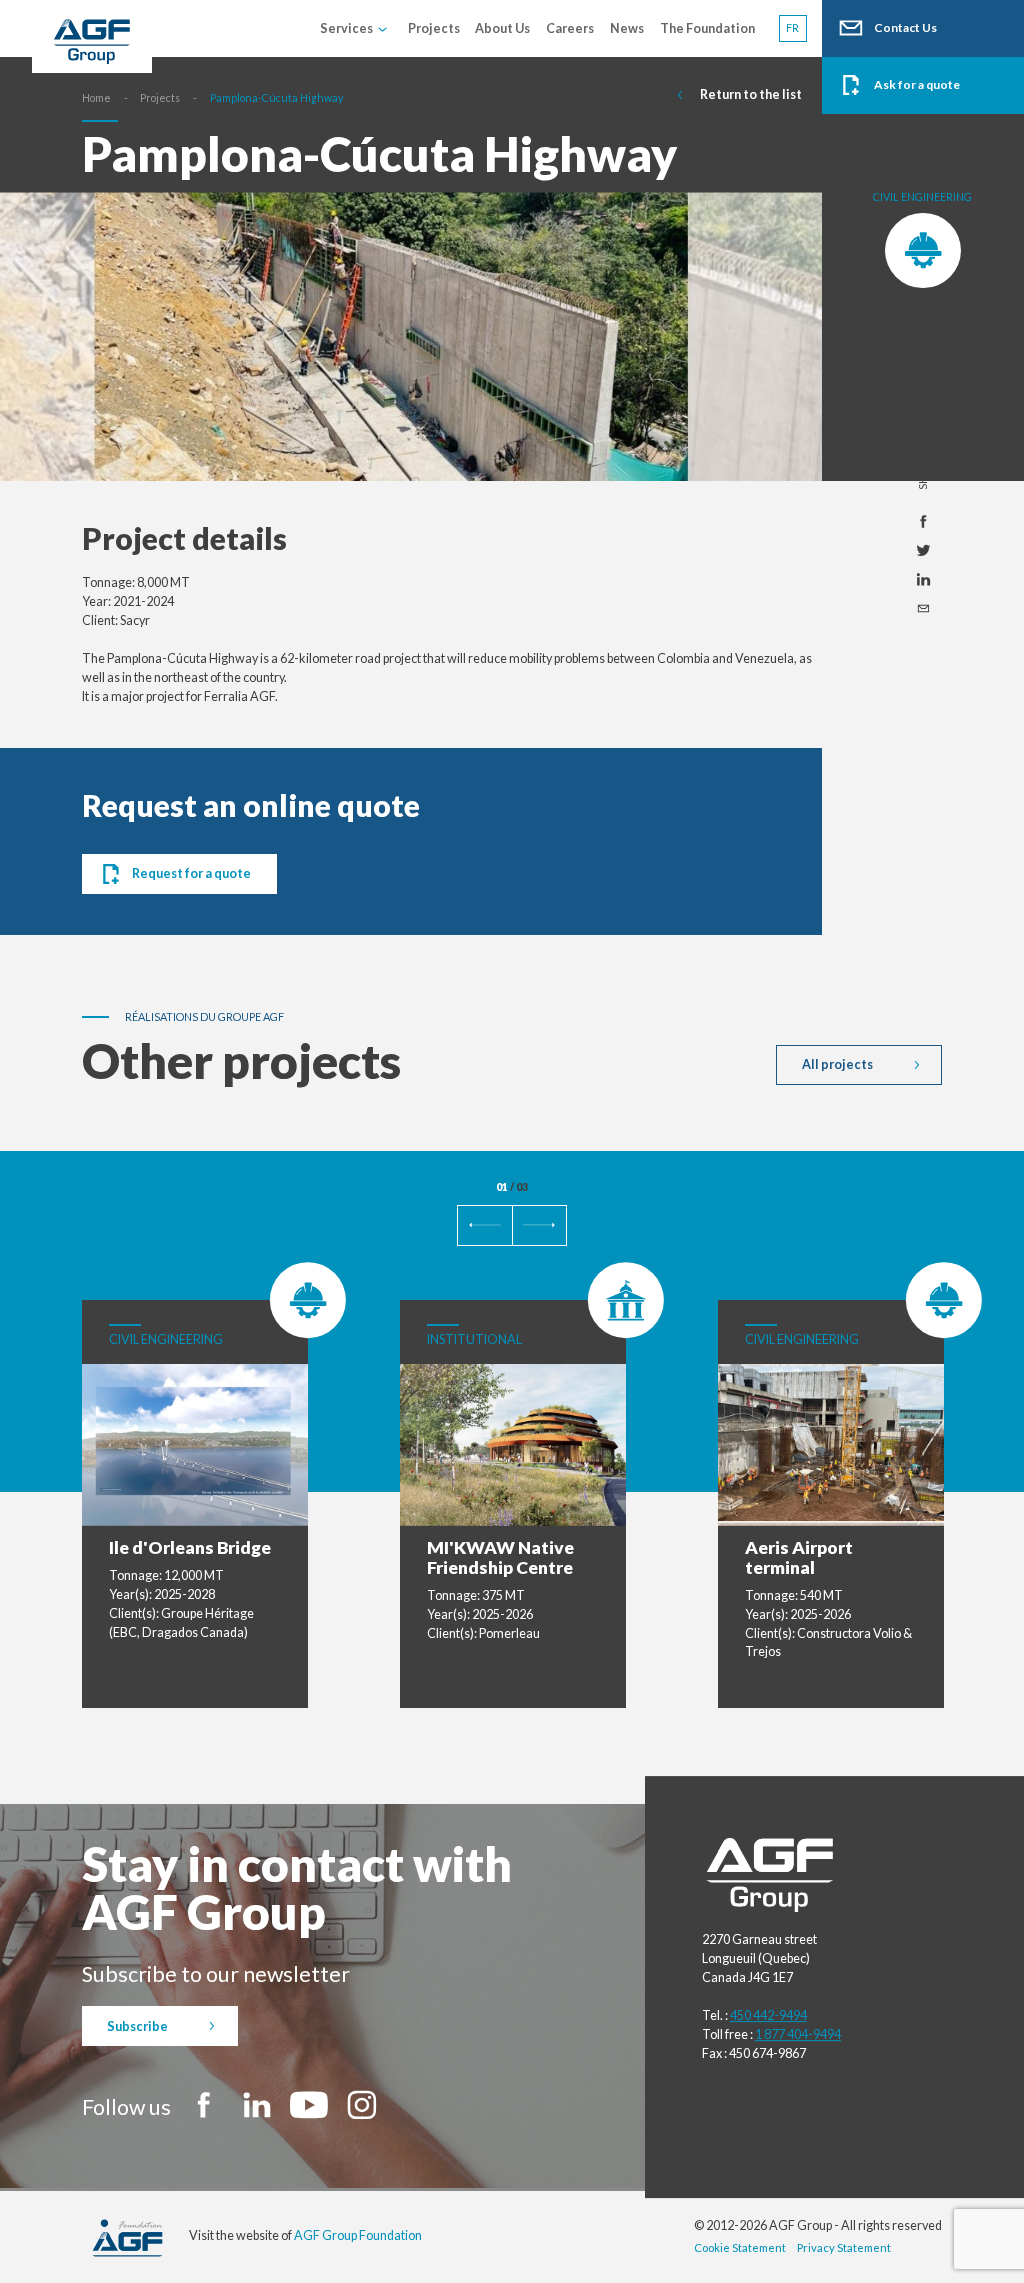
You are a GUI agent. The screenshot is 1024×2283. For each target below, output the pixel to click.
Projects (160, 97)
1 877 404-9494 (798, 2034)
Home (96, 97)
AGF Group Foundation (358, 2235)
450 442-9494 (768, 2015)
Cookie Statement (740, 2247)
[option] (411, 346)
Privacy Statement (844, 2247)
